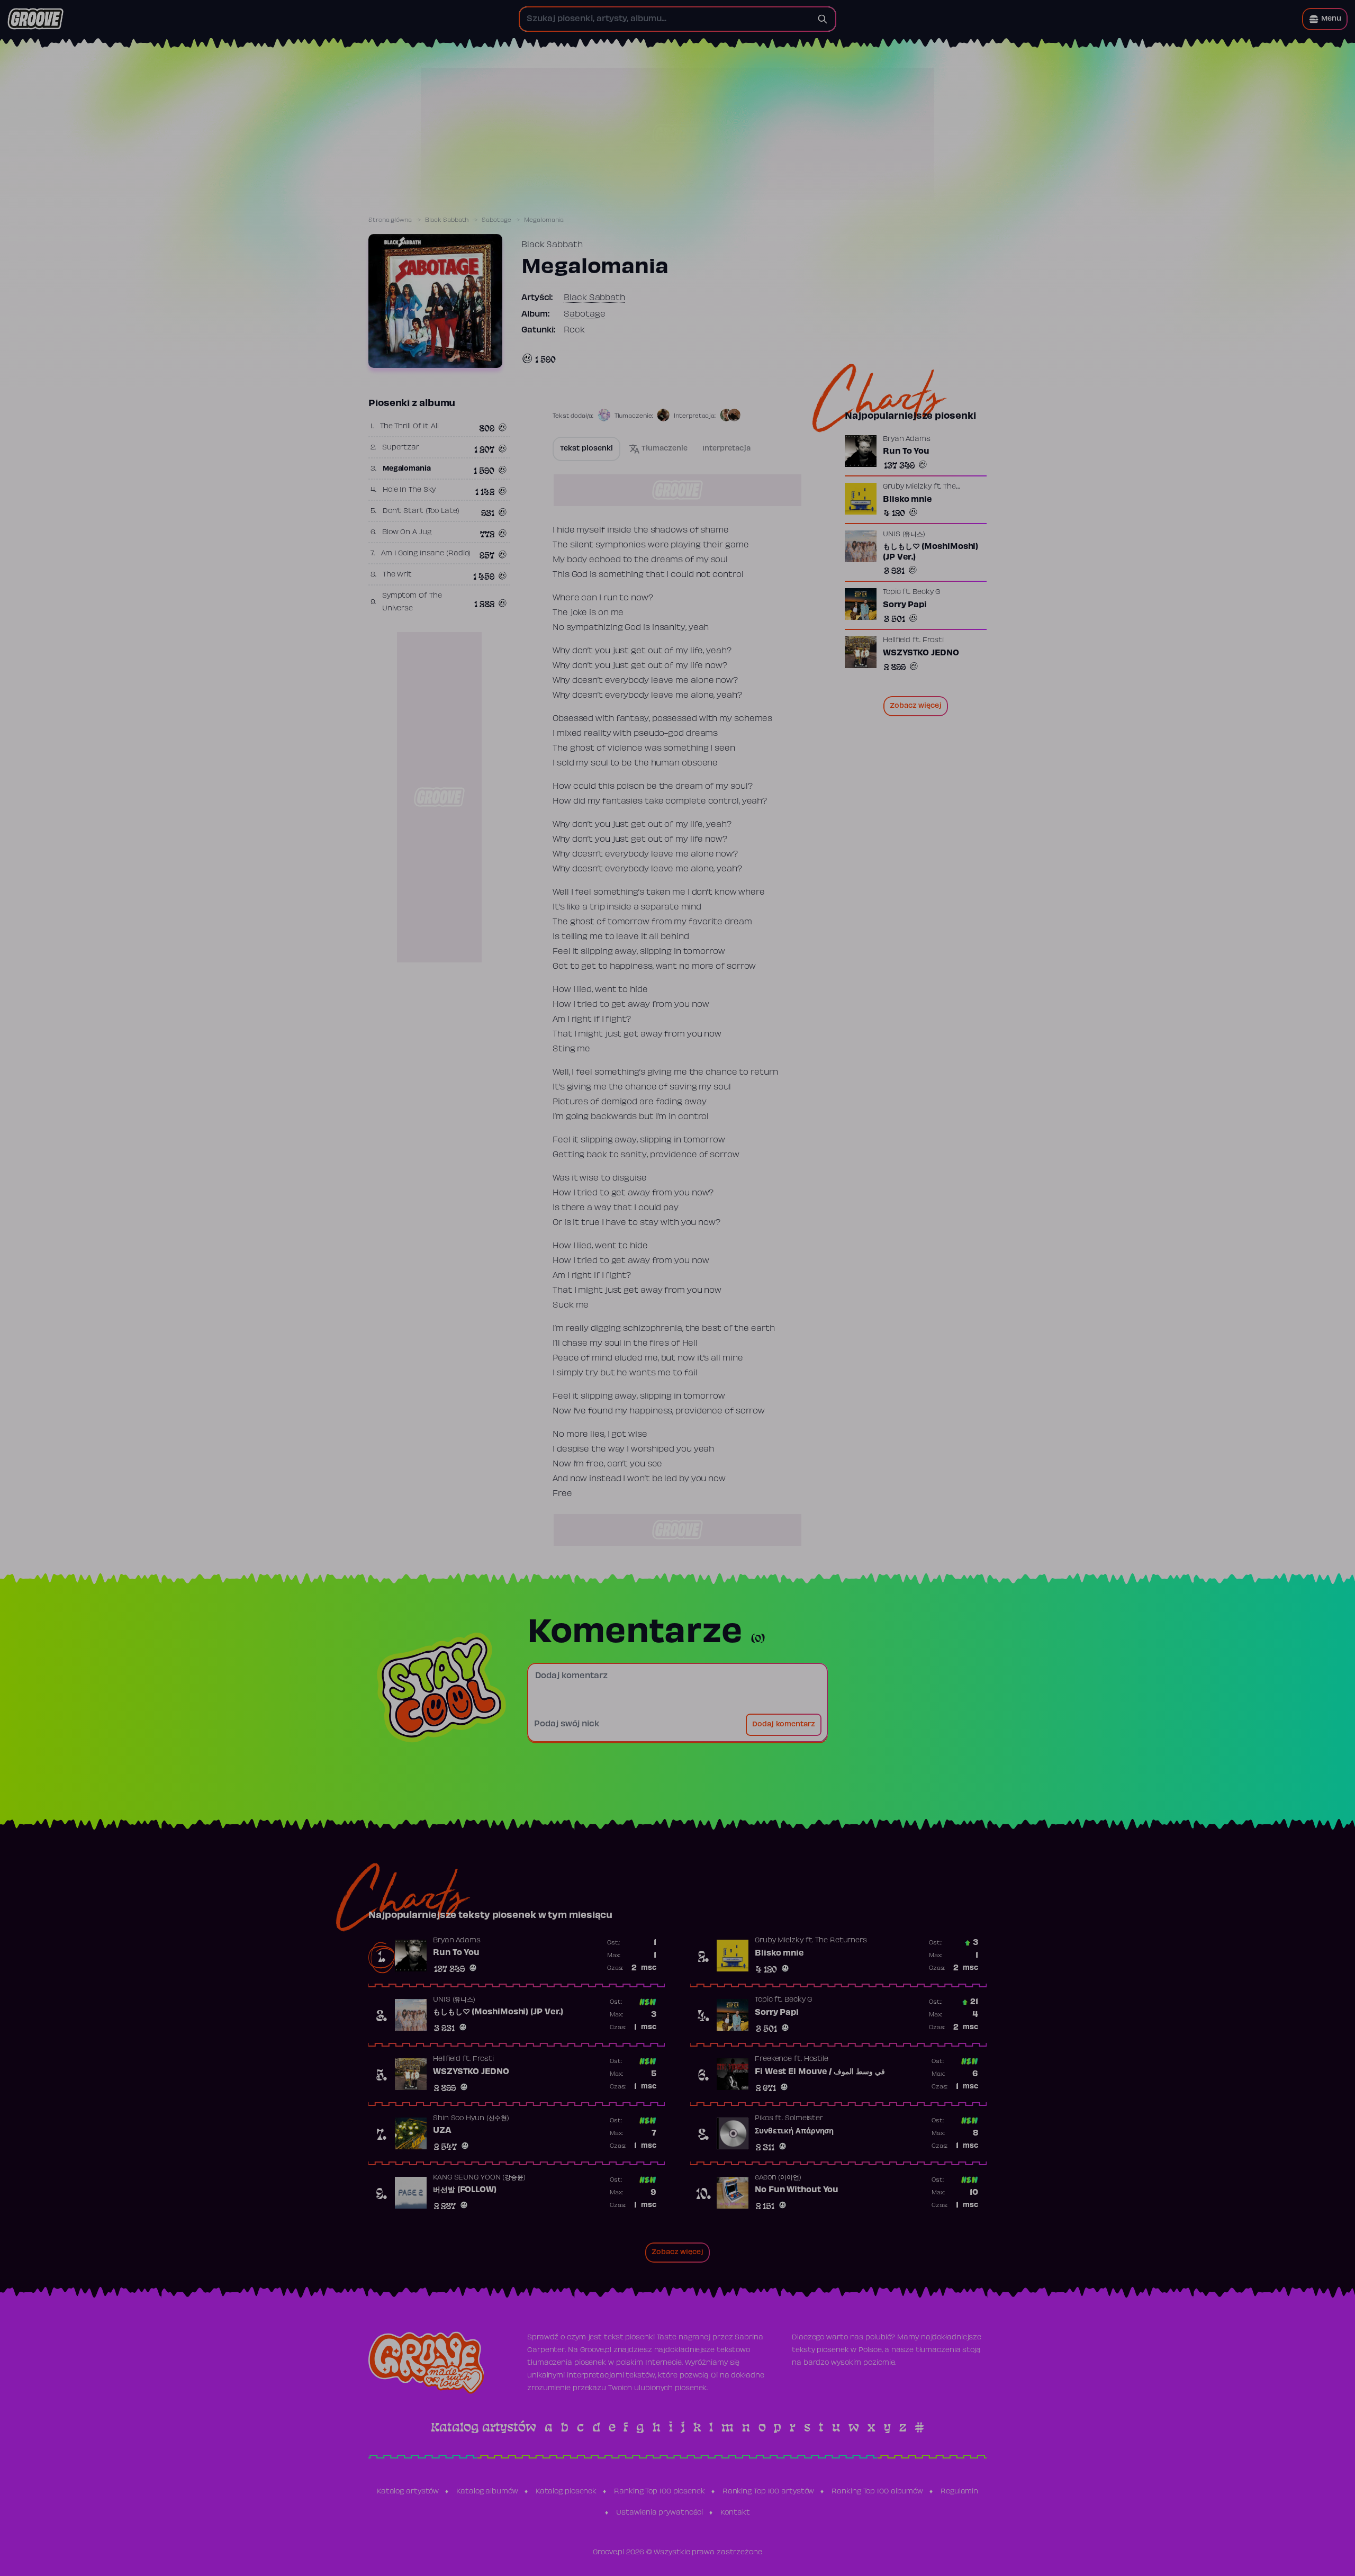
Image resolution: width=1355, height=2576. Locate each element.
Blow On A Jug (407, 533)
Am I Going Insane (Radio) (426, 554)
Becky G (926, 592)
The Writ (397, 575)
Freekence (773, 2059)
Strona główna (390, 220)
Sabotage (496, 220)
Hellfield (897, 641)
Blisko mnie (907, 500)
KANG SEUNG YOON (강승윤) (479, 2178)
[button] (1325, 19)
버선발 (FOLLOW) (465, 2190)
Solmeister (804, 2119)
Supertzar (401, 448)
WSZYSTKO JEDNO (921, 653)
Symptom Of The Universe (412, 602)
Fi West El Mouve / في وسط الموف (820, 2072)
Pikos (764, 2119)
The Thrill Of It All (409, 427)
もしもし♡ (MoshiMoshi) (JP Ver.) (931, 552)
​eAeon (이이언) (778, 2178)
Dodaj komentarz (784, 1725)
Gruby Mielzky (907, 487)
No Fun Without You (797, 2190)
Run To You (906, 452)
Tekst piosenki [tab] (586, 449)
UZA (442, 2131)
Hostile (816, 2059)
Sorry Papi (905, 605)
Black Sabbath (447, 220)
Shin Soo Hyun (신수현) (471, 2119)
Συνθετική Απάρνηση (794, 2131)
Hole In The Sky (409, 490)
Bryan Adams (907, 439)
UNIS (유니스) (904, 535)
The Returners (841, 1941)
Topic (892, 592)
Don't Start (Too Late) (421, 511)
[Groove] (35, 19)
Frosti (933, 641)
